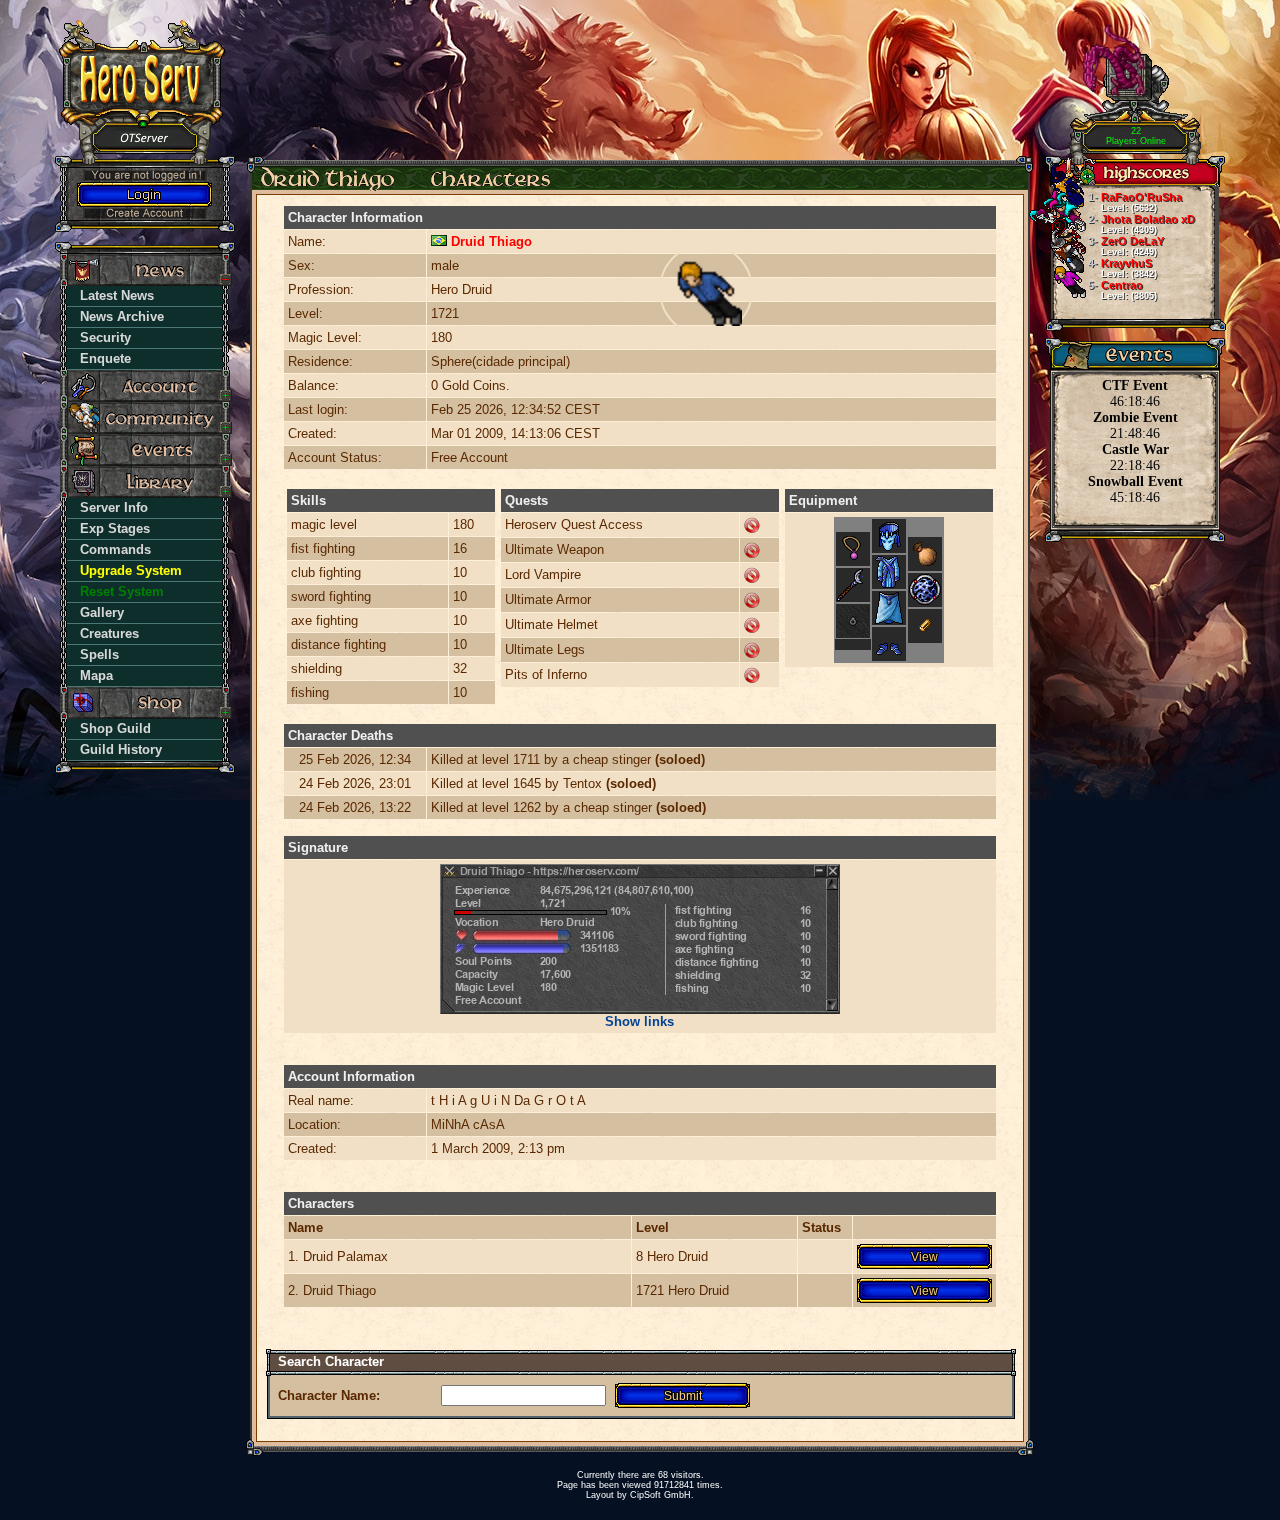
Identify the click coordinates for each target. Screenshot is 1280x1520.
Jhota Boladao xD (1141, 224)
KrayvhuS (1122, 268)
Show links (639, 1021)
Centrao (1122, 290)
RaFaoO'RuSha (1135, 202)
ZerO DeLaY (1126, 246)
